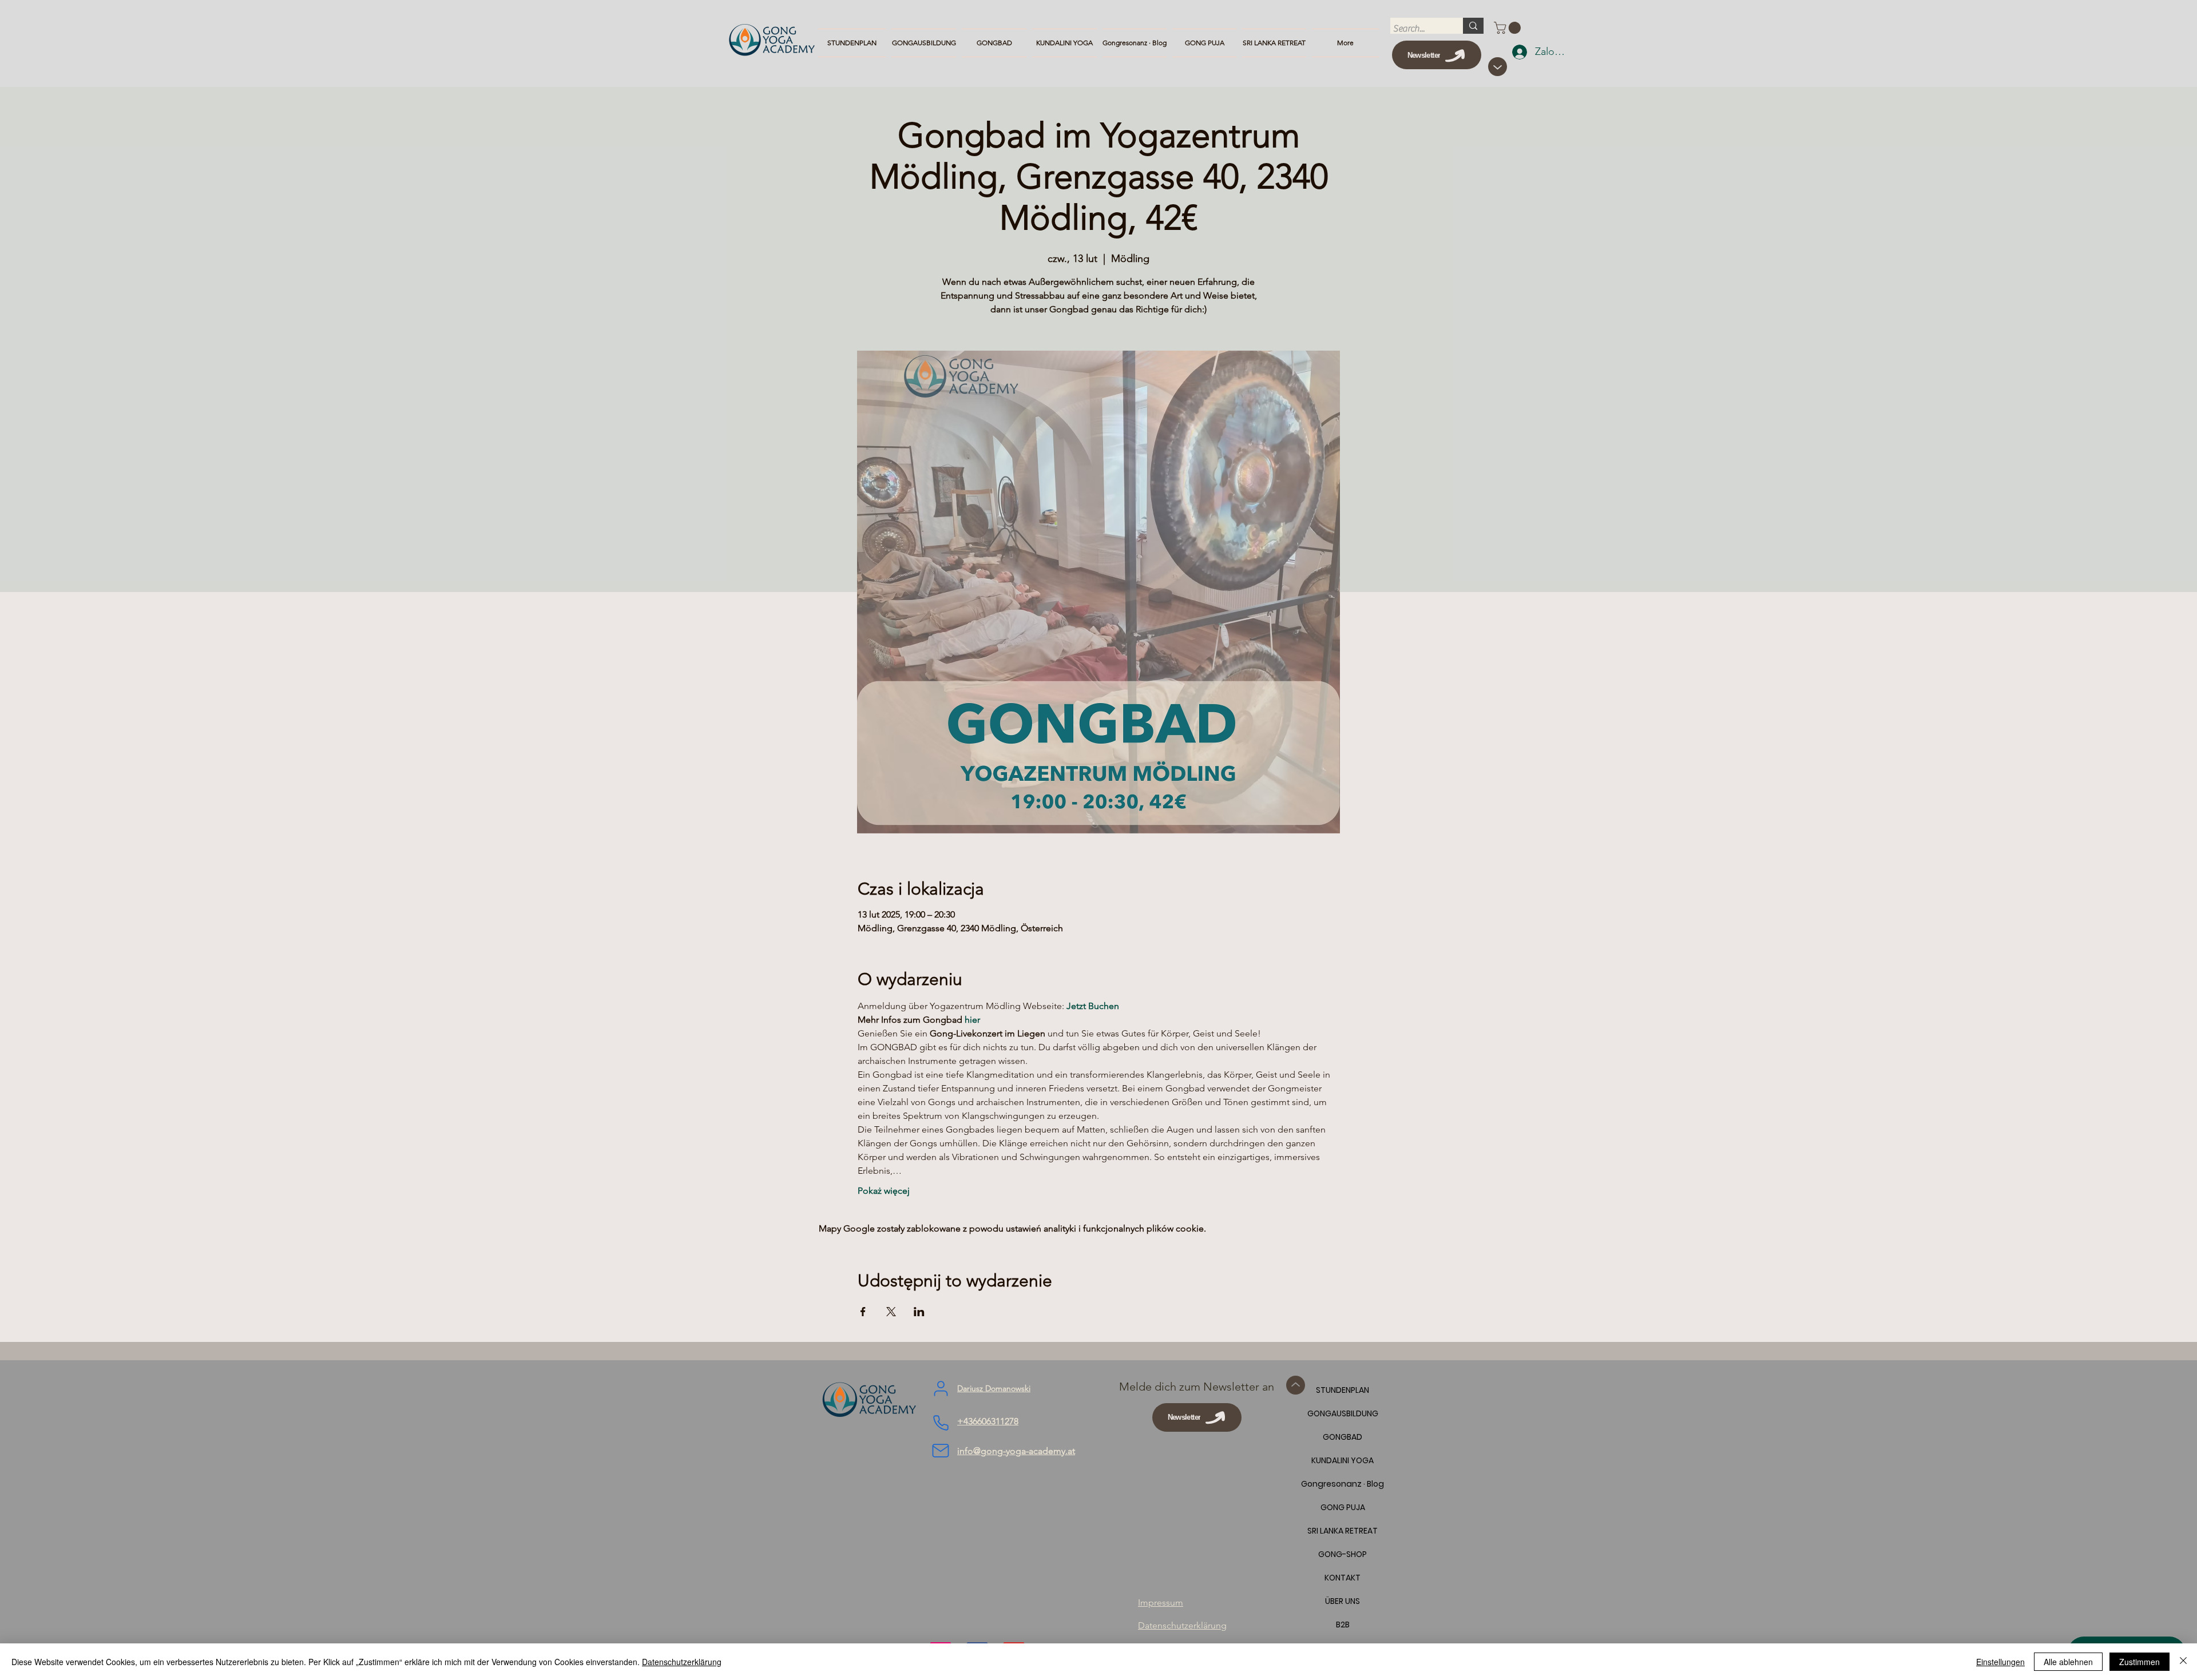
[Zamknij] (2183, 1662)
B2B (1343, 1625)
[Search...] (1473, 26)
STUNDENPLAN (1343, 1390)
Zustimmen (2140, 1662)
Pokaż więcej (884, 1191)
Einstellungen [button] (2000, 1662)
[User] (941, 1389)
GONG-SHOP (1343, 1554)
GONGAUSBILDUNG (1343, 1413)
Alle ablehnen (2068, 1662)
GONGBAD (1343, 1437)
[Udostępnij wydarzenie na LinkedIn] (919, 1312)
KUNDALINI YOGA (1343, 1460)
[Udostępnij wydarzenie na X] (891, 1312)
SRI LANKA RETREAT (1343, 1531)
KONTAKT (1343, 1578)
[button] (1509, 28)
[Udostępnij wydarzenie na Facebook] (863, 1312)
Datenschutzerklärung (682, 1662)
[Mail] (941, 1451)
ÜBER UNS (1343, 1601)
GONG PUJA (1343, 1507)
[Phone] (941, 1423)
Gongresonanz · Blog (1343, 1484)
